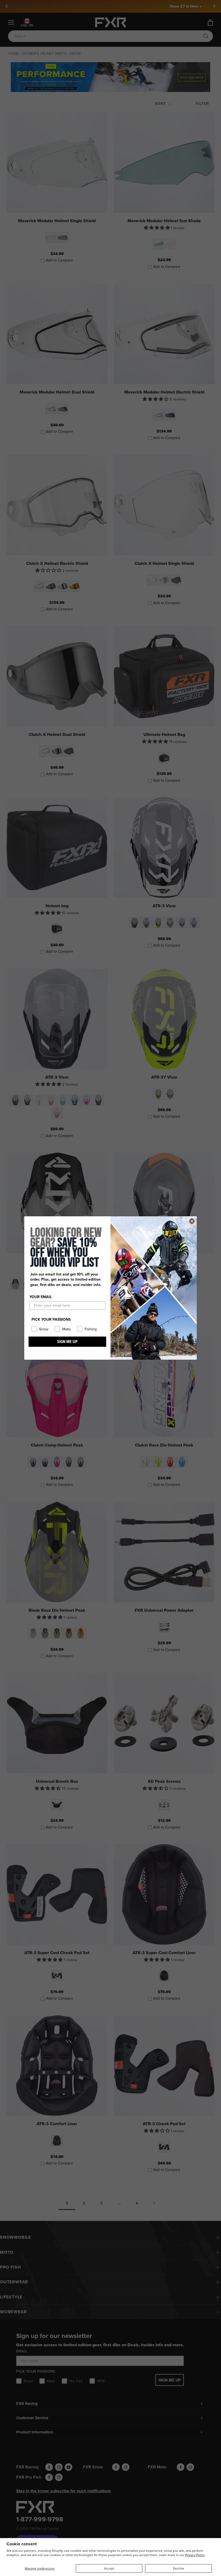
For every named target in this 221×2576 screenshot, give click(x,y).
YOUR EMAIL (41, 1297)
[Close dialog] (192, 1221)
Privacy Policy (195, 2555)
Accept (109, 2568)
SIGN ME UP (67, 1342)
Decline (179, 2568)
